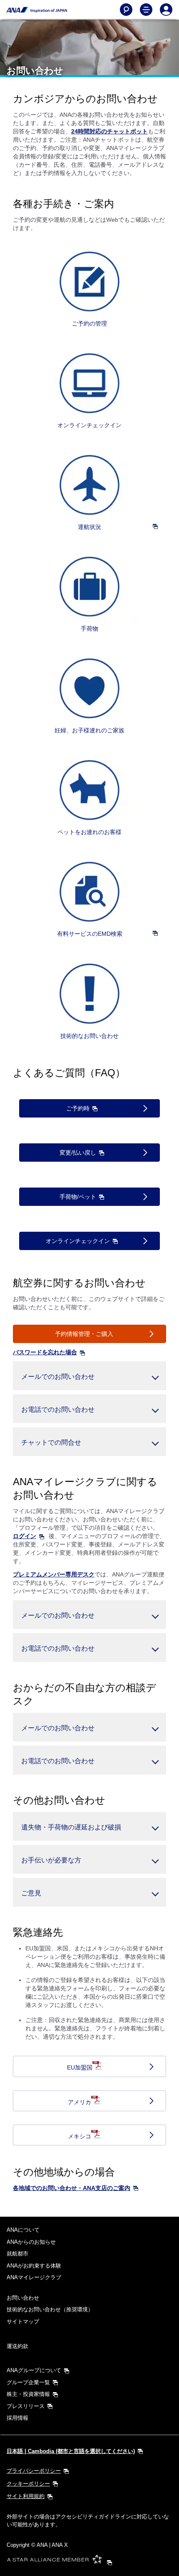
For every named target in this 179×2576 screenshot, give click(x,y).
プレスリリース (26, 2406)
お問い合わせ (23, 2298)
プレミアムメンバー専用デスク (54, 1574)
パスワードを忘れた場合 (45, 1352)
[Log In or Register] (166, 10)
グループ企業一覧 (28, 2382)
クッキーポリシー (28, 2484)
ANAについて (23, 2230)
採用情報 (17, 2418)
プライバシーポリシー (34, 2471)
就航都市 (17, 2254)
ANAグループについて (34, 2370)
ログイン (25, 1536)
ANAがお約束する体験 (34, 2266)
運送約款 (17, 2346)
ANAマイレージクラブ (34, 2277)
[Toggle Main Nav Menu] (146, 10)
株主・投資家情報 (28, 2394)
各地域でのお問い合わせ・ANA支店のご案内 (72, 2188)
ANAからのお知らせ (31, 2242)
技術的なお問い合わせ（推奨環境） (50, 2309)
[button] (89, 1376)
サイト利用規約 (26, 2496)
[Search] (126, 10)
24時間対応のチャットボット (109, 131)
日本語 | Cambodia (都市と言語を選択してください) (71, 2451)
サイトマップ (23, 2322)
